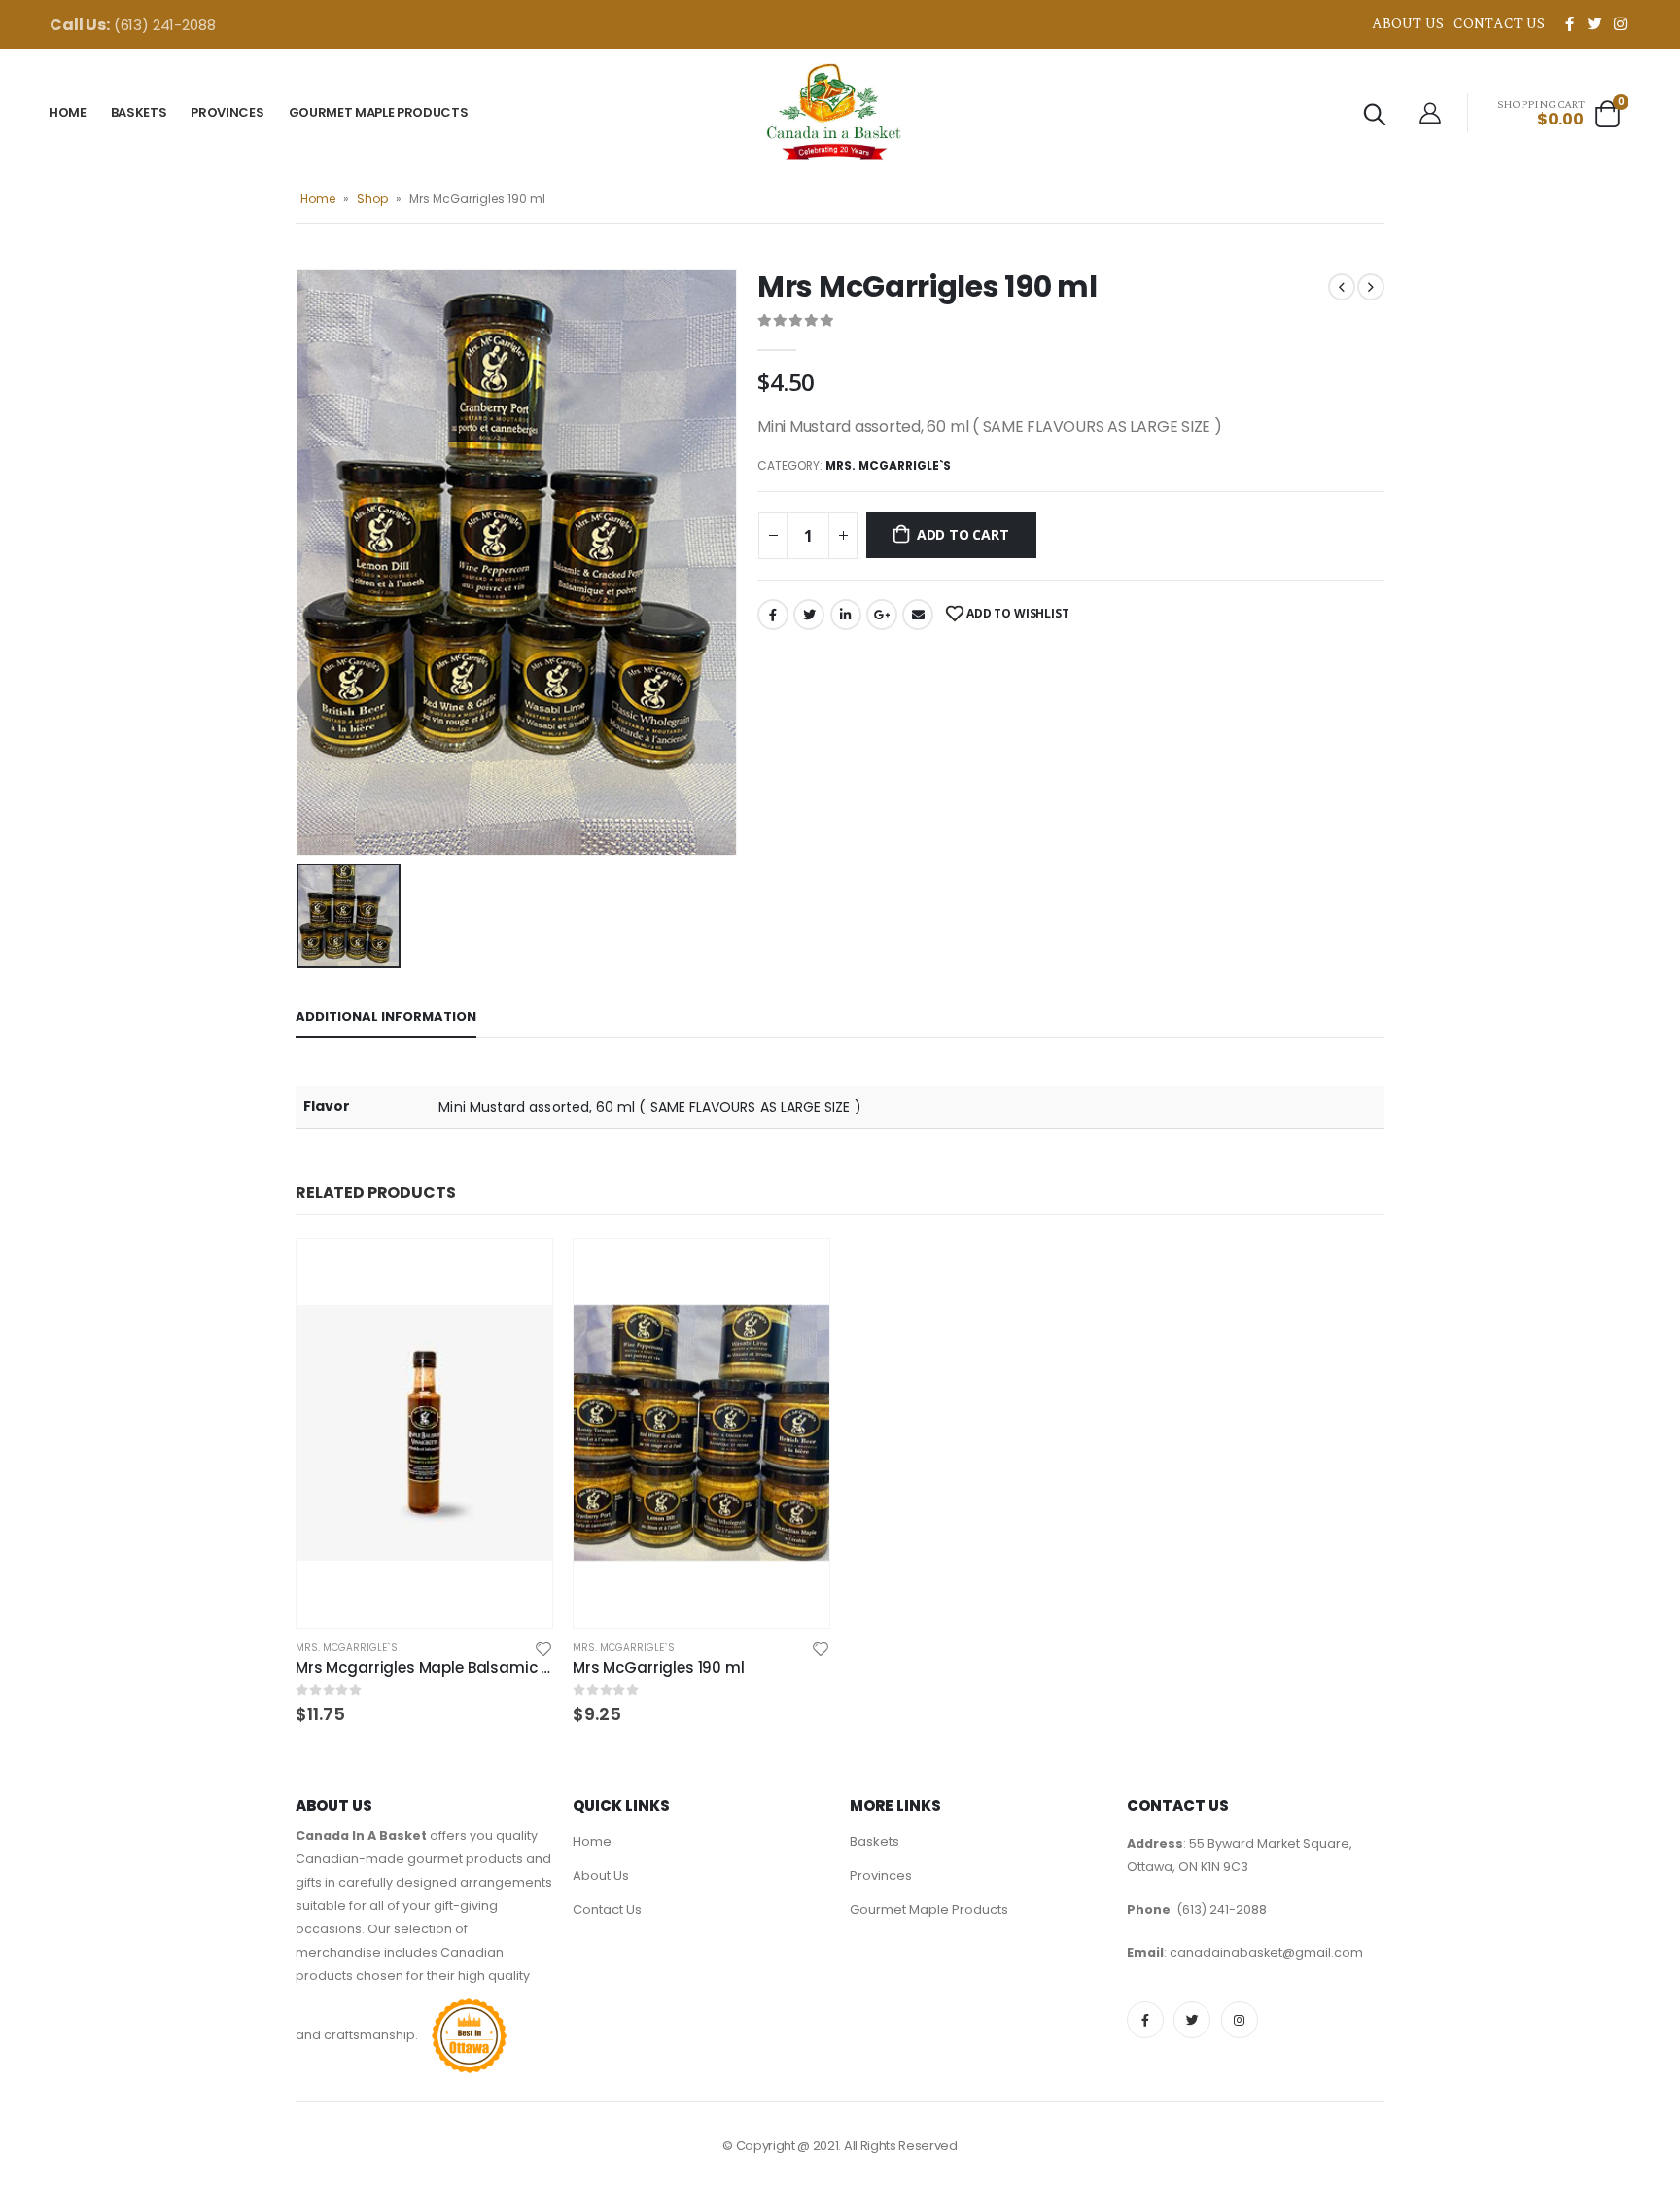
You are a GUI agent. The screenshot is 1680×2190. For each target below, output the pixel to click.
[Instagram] (1620, 23)
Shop (372, 199)
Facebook (773, 615)
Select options (520, 1271)
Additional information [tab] (386, 1017)
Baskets (139, 112)
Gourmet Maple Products (379, 112)
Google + (882, 615)
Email (918, 615)
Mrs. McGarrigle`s (888, 465)
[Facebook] (1569, 23)
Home (68, 112)
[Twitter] (1594, 23)
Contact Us (1499, 24)
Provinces (227, 112)
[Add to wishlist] (543, 1648)
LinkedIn (846, 615)
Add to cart (963, 534)
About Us (1408, 24)
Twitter (809, 615)
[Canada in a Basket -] (834, 112)
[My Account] (1430, 113)
